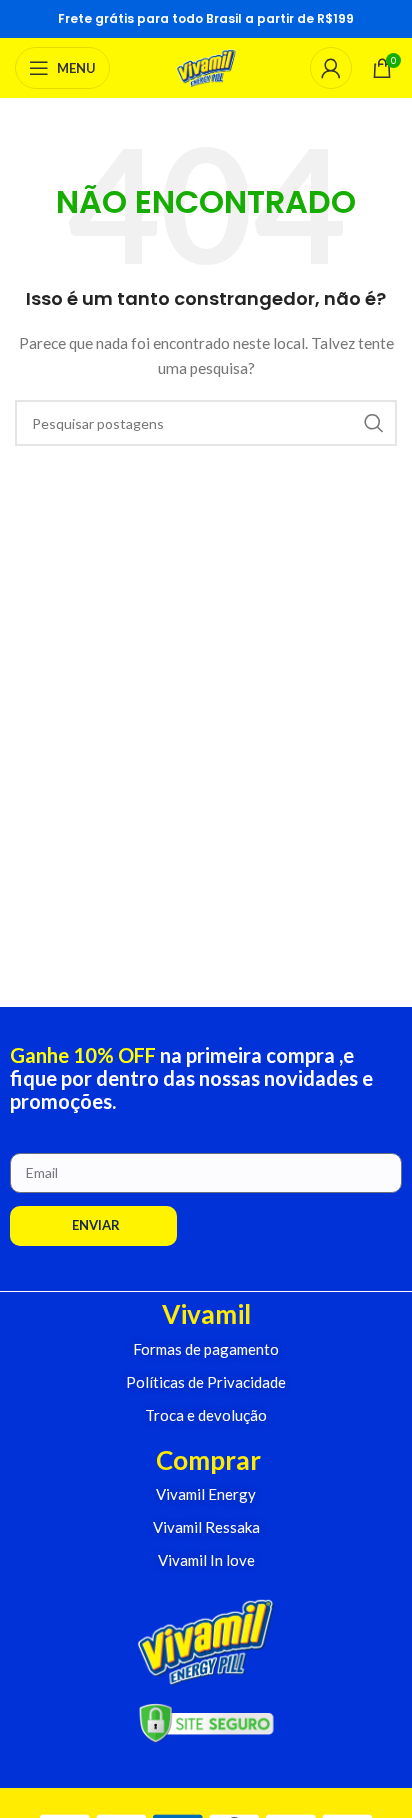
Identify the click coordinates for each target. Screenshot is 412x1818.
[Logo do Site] (206, 66)
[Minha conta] (331, 68)
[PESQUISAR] (374, 423)
